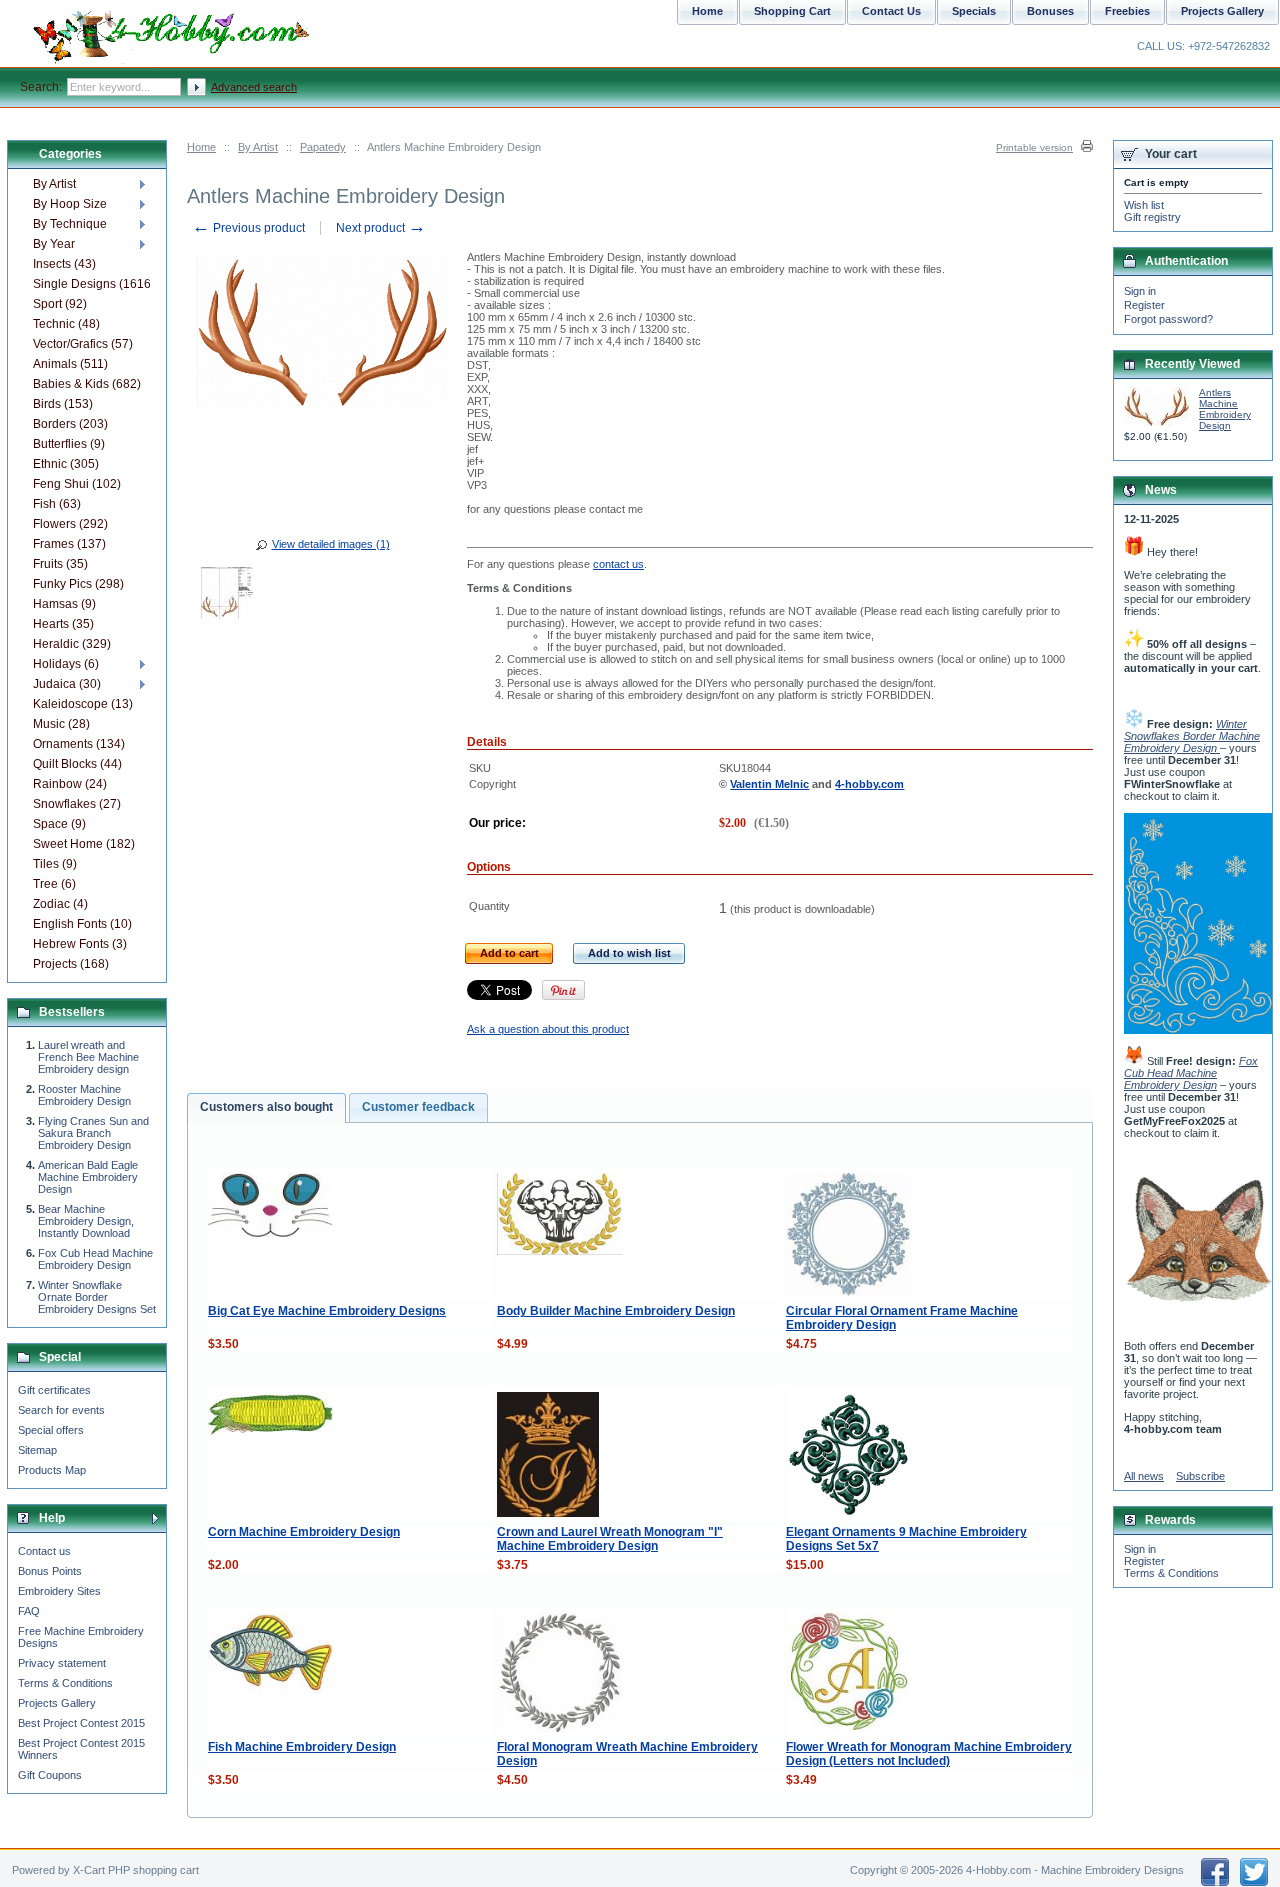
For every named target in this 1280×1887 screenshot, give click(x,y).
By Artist (258, 147)
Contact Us (891, 11)
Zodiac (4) (60, 904)
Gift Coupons (50, 1775)
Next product (381, 228)
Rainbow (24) (70, 784)
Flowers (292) (70, 524)
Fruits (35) (60, 564)
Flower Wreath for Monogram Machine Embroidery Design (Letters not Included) (929, 1754)
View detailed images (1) (331, 544)
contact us (618, 564)
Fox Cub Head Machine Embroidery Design (95, 1259)
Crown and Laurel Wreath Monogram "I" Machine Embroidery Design (610, 1539)
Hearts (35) (63, 624)
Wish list (1144, 205)
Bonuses (1050, 11)
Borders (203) (70, 424)
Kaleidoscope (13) (83, 704)
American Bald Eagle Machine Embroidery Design (88, 1177)
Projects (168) (71, 964)
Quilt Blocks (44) (77, 764)
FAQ (29, 1611)
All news (1144, 1476)
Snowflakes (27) (77, 804)
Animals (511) (70, 364)
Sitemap (37, 1450)
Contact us (44, 1551)
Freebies (1127, 11)
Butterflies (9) (69, 444)
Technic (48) (66, 324)
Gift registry (1152, 217)
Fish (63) (57, 504)
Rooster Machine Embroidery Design (84, 1095)
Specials (974, 11)
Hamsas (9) (64, 604)
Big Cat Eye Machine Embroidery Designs (327, 1311)
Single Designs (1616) (91, 284)
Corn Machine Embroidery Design (304, 1532)
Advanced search (254, 87)
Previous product (248, 228)
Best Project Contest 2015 (81, 1723)
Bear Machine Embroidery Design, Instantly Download (86, 1221)
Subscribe (1200, 1476)
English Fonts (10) (82, 924)
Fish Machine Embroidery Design (302, 1747)
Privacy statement (62, 1663)
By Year (54, 244)
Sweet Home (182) (84, 844)
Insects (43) (64, 264)
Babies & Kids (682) (87, 384)
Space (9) (59, 824)
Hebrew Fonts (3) (80, 944)
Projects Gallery (57, 1703)
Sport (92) (60, 304)
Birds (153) (63, 404)
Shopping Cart (792, 11)
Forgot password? (1168, 319)
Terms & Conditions (65, 1683)
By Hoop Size (70, 204)
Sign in (1140, 291)
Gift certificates (54, 1390)
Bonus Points (50, 1571)
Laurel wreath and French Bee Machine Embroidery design (88, 1057)
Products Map (52, 1470)
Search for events (61, 1410)
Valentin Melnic (769, 784)
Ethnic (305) (66, 464)
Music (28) (61, 724)
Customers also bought (266, 1107)
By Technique (70, 224)
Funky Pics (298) (78, 584)
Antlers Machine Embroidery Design (1225, 409)
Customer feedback (418, 1107)
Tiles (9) (55, 864)
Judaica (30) (67, 684)
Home (201, 147)
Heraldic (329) (72, 644)
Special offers (51, 1430)
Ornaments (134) (79, 744)
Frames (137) (69, 544)
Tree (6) (54, 884)
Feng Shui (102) (77, 484)
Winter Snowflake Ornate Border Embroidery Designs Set (97, 1297)
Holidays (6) (66, 664)
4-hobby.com (869, 784)
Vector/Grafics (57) (83, 344)
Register (1144, 305)
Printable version (1034, 147)
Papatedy (323, 147)
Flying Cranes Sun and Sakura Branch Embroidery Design (93, 1133)
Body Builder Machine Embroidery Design (616, 1311)
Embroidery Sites (59, 1591)
